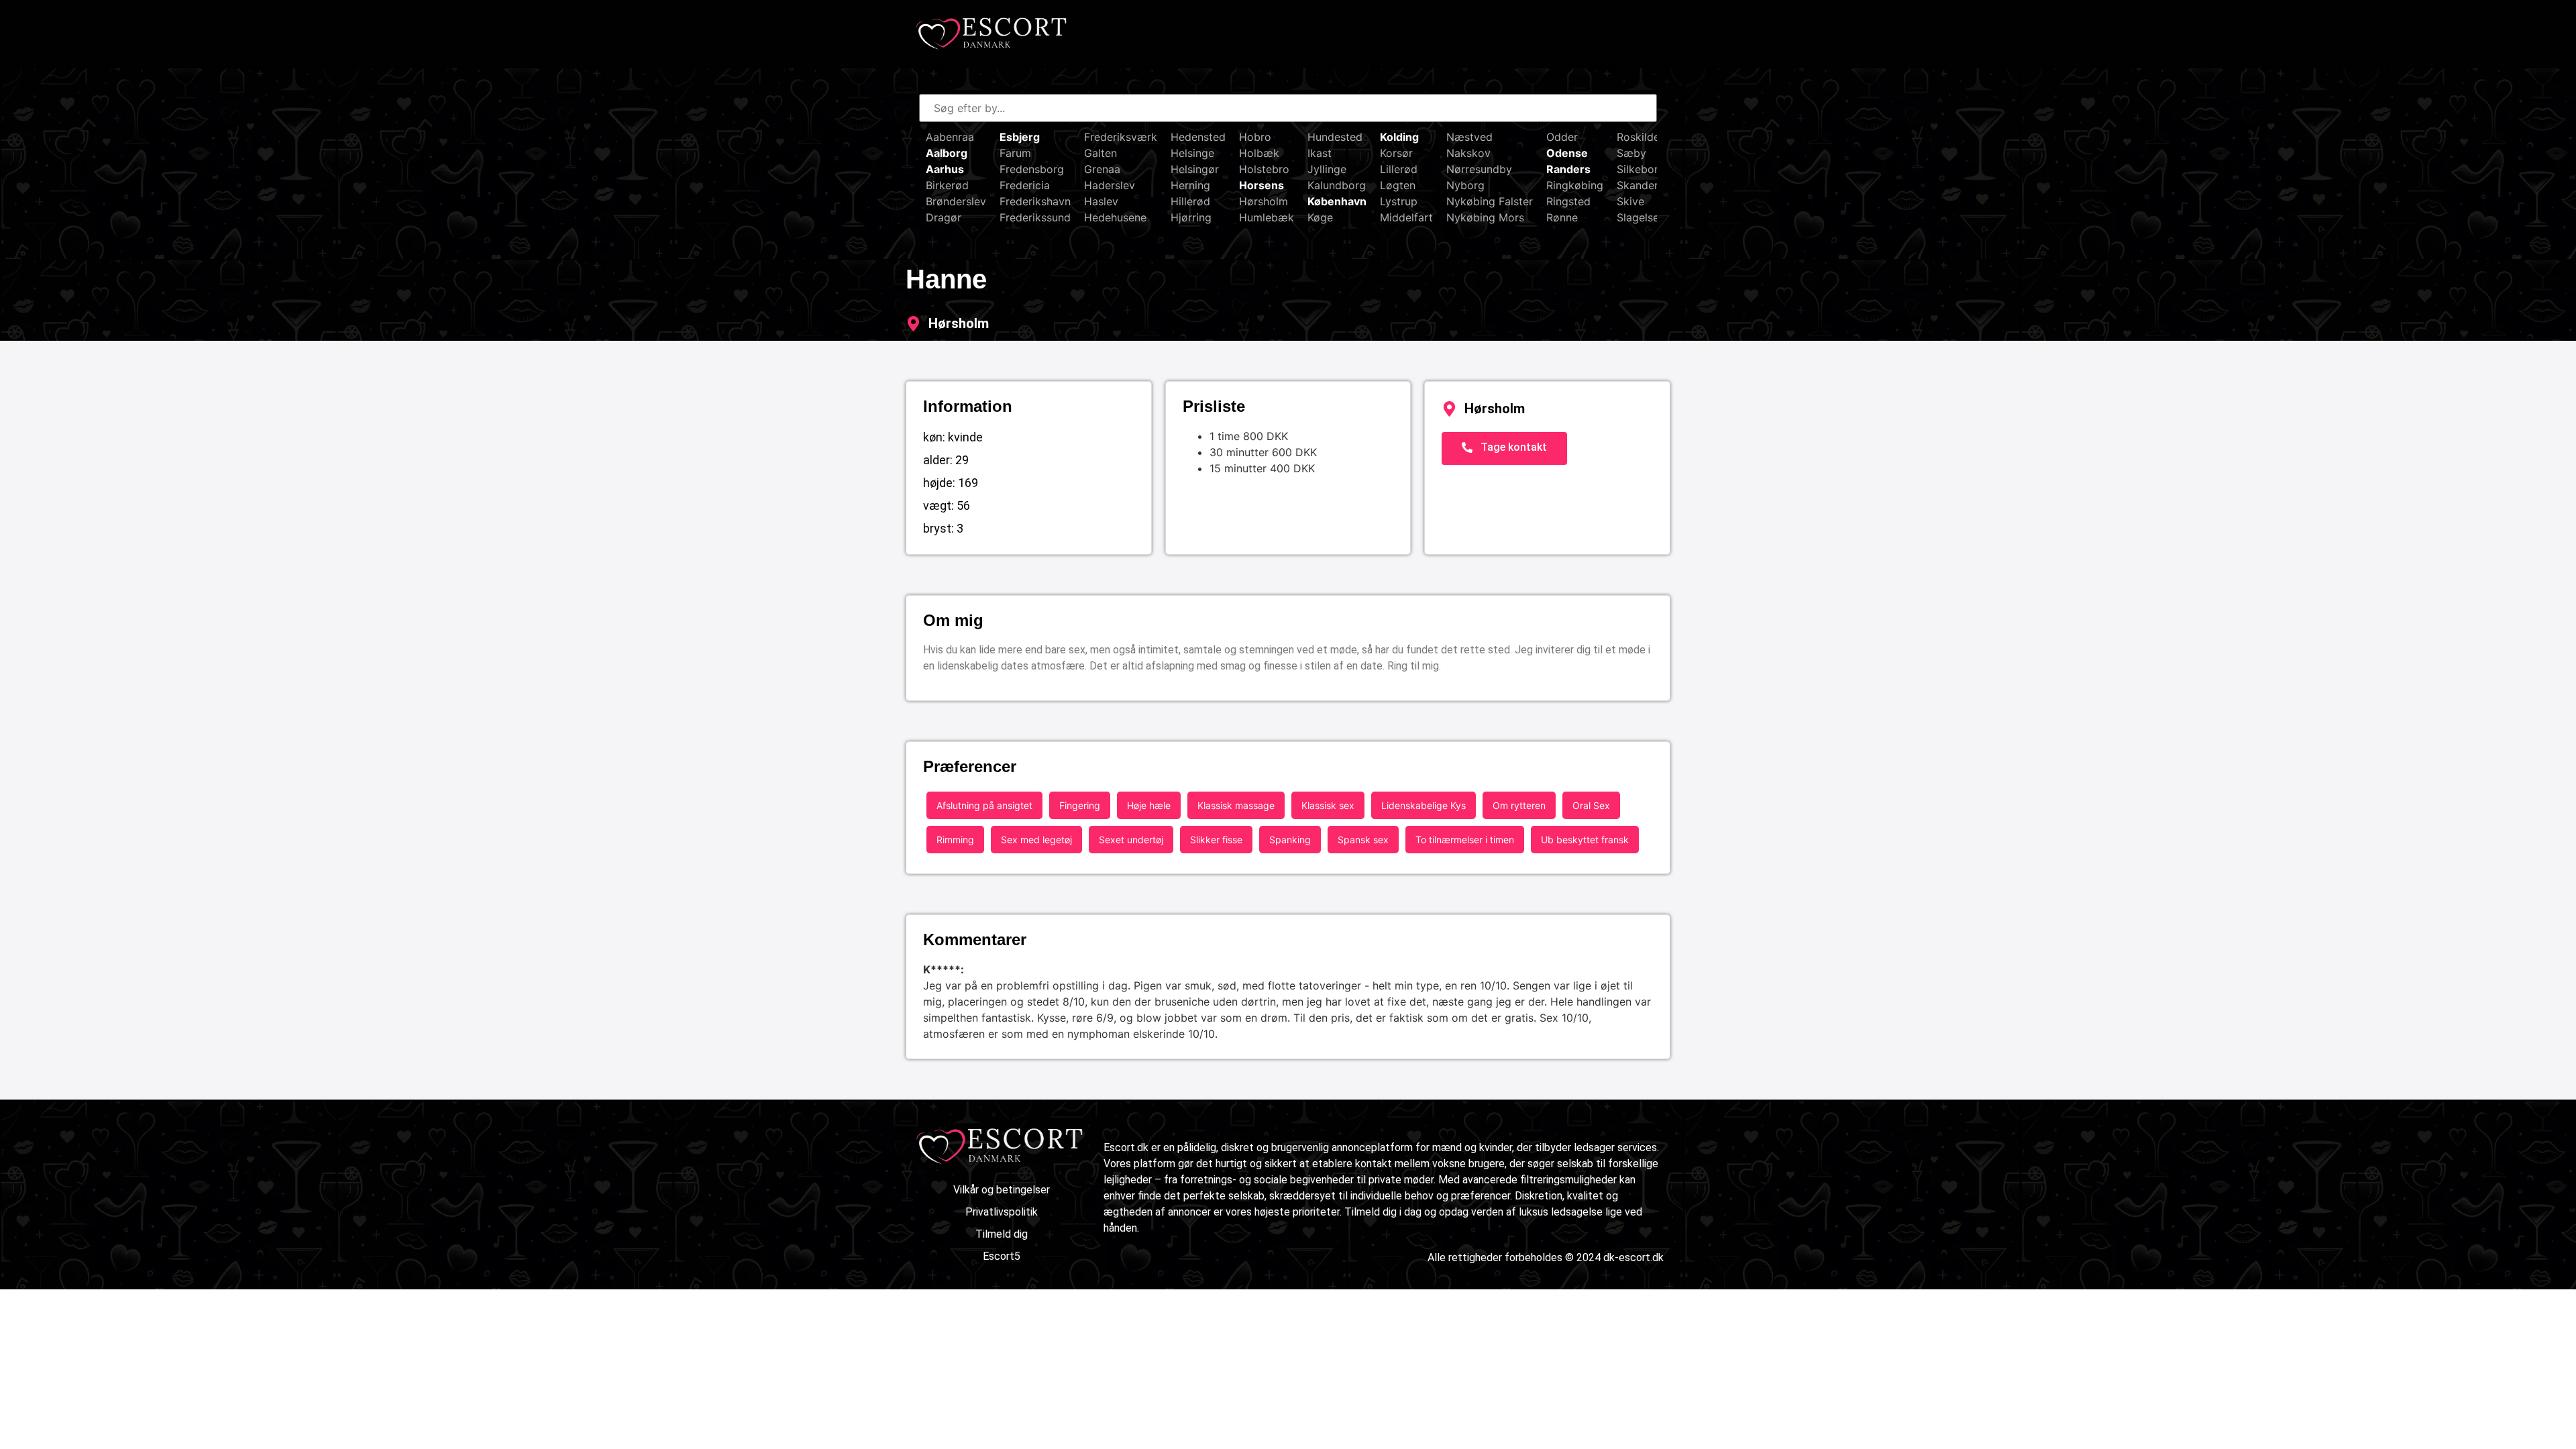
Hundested (1335, 137)
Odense (1567, 153)
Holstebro (1264, 169)
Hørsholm (1264, 201)
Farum (1015, 153)
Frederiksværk (1121, 137)
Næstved (1469, 137)
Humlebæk (1267, 217)
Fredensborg (1032, 169)
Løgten (1398, 185)
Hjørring (1191, 217)
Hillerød (1190, 201)
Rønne (1562, 217)
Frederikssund (1035, 217)
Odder (1562, 137)
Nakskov (1468, 153)
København (1337, 201)
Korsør (1396, 153)
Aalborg (947, 153)
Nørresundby (1479, 169)
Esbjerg (1020, 137)
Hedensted (1198, 137)
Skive (1630, 201)
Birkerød (947, 185)
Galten (1101, 153)
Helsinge (1192, 153)
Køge (1320, 217)
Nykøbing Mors (1485, 217)
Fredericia (1025, 185)
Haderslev (1110, 185)
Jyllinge (1327, 169)
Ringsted (1568, 201)
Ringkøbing (1575, 185)
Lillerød (1399, 169)
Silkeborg (1641, 169)
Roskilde (1638, 137)
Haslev (1101, 201)
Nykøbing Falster (1490, 201)
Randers (1568, 169)
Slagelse (1638, 217)
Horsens (1262, 185)
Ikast (1320, 153)
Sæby (1631, 153)
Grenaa (1102, 169)
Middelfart (1406, 217)
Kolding (1399, 137)
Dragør (944, 217)
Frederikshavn (1035, 201)
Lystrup (1399, 201)
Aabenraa (950, 137)
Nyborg (1465, 185)
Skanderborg (1650, 185)
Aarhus (945, 169)
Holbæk (1259, 153)
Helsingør (1195, 169)
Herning (1190, 185)
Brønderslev (956, 201)
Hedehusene (1115, 217)
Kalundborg (1337, 185)
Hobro (1255, 137)
